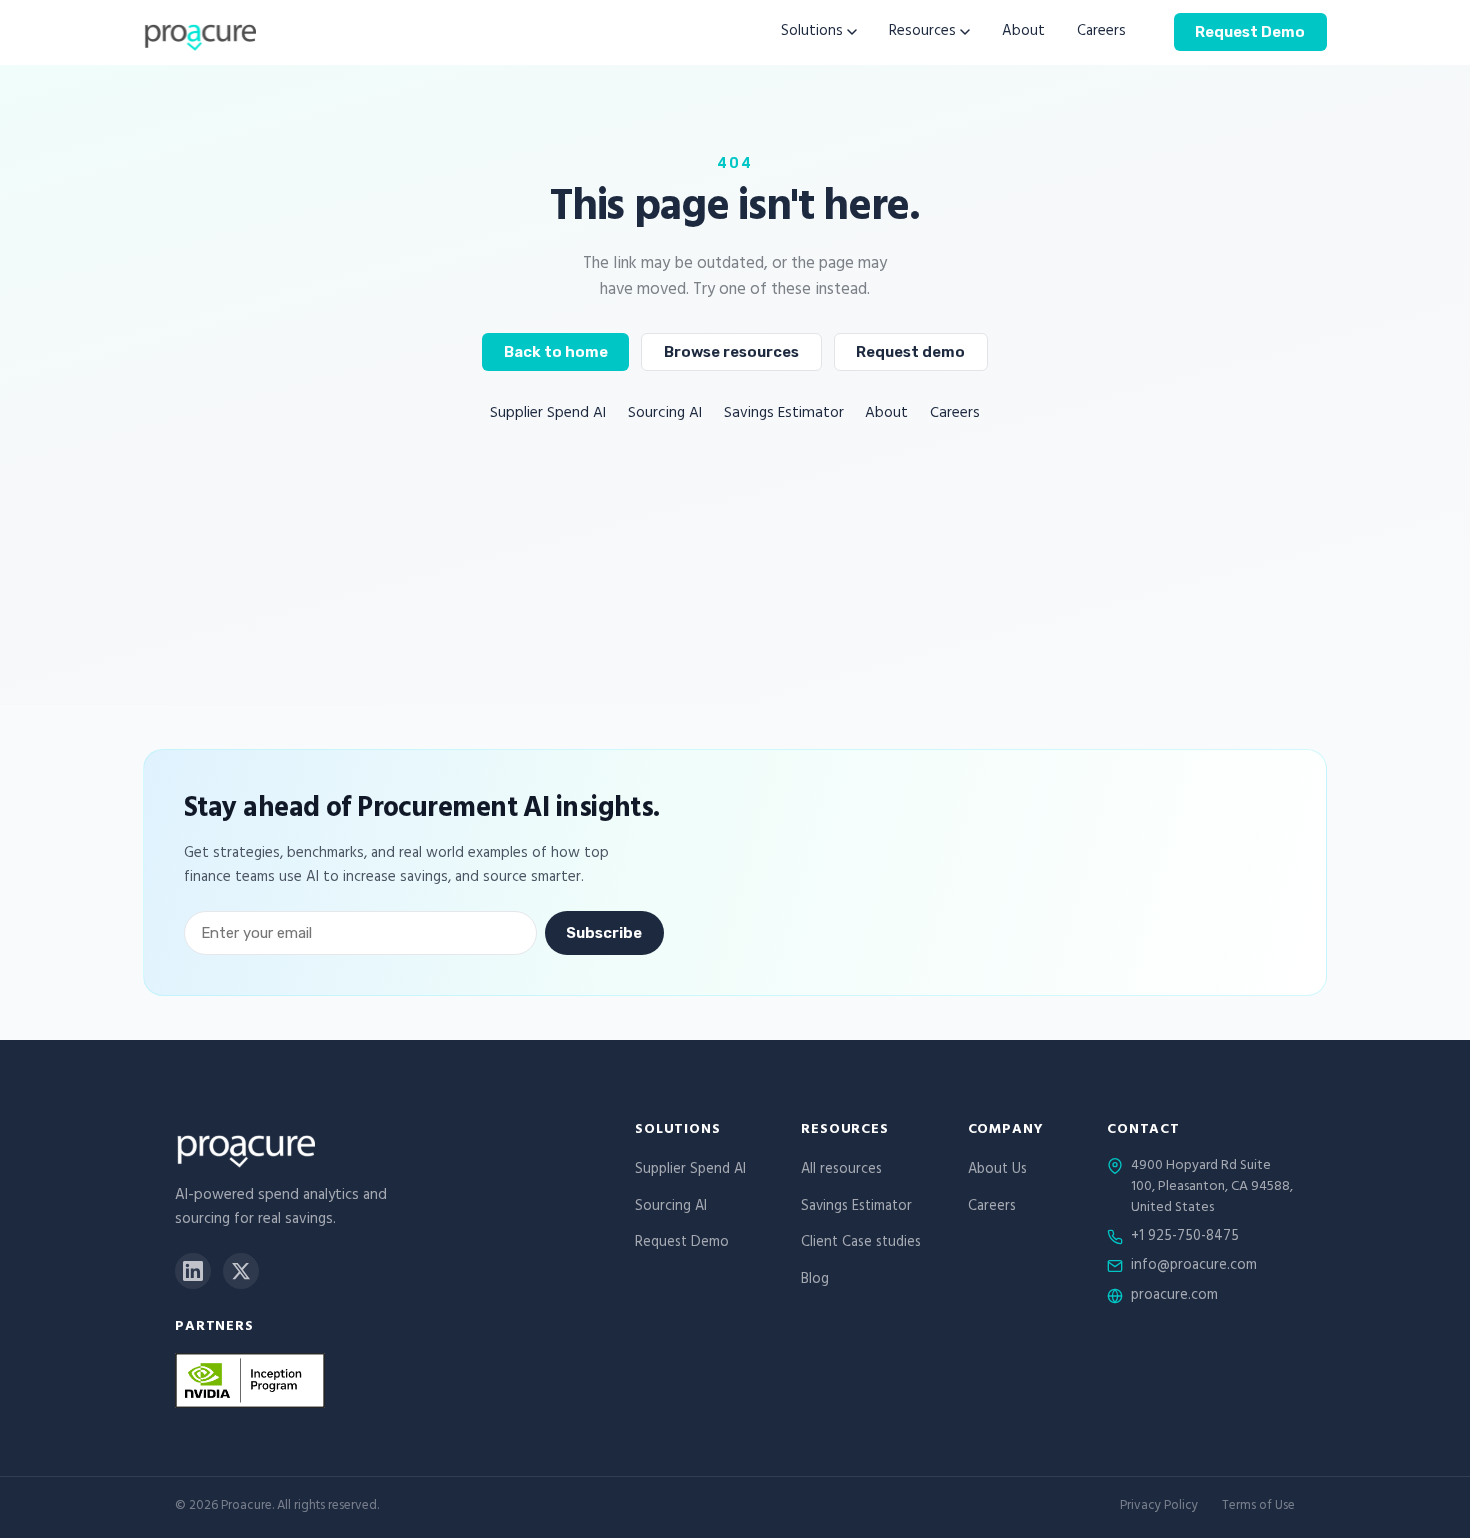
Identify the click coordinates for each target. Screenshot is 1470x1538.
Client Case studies (861, 1243)
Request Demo (1250, 31)
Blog (815, 1280)
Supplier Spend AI (548, 414)
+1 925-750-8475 (1185, 1238)
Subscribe (604, 933)
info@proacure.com (1194, 1267)
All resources (841, 1170)
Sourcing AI (665, 414)
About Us (997, 1170)
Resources (922, 32)
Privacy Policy (1159, 1507)
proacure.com (1174, 1297)
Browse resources (731, 352)
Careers (1101, 32)
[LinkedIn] (193, 1271)
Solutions (812, 32)
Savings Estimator (784, 414)
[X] (241, 1271)
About (1023, 32)
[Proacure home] (199, 32)
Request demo (910, 352)
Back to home (556, 352)
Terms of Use (1258, 1507)
